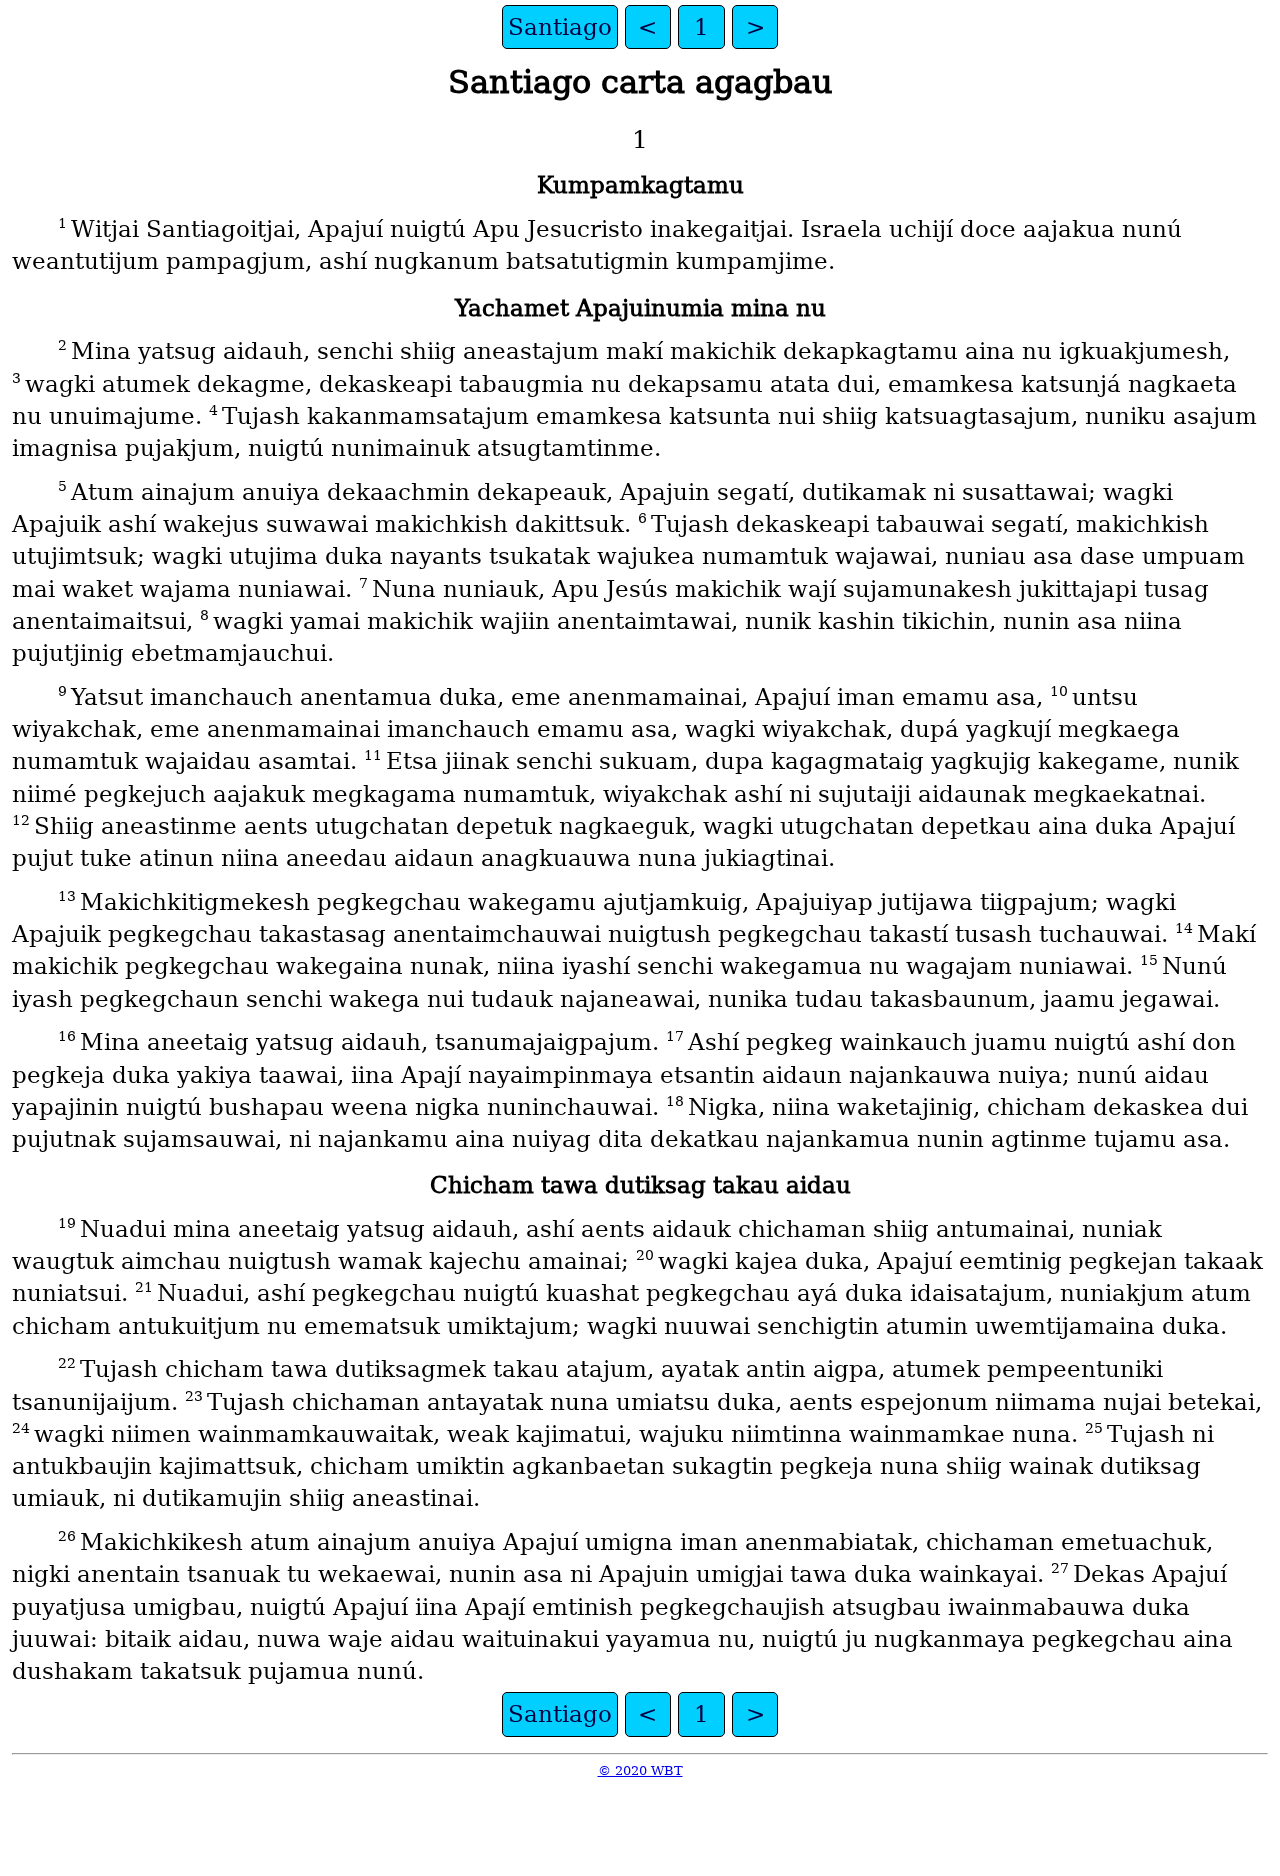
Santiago (560, 27)
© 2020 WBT (640, 1770)
